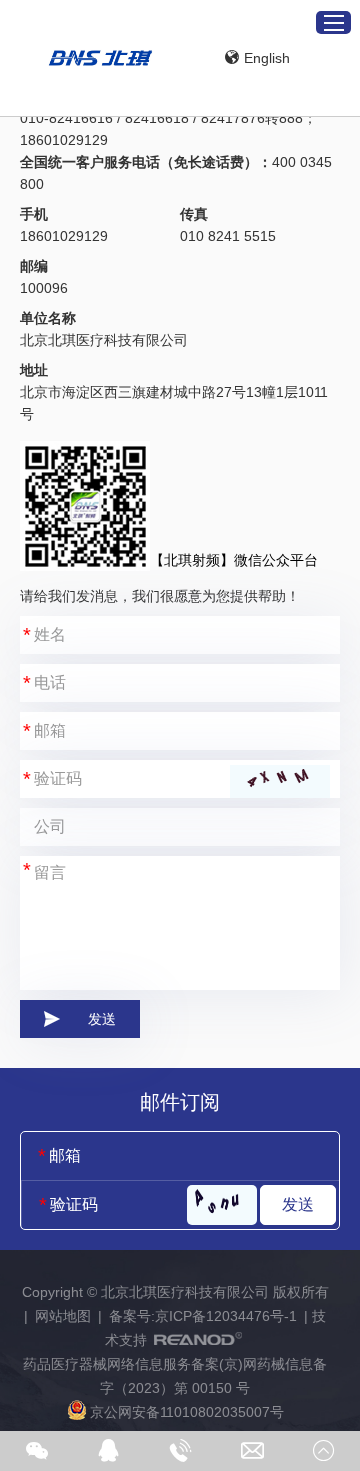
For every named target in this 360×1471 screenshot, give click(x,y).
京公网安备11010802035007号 (187, 1412)
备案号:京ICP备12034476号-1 (203, 1316)
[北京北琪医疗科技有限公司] (100, 58)
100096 (44, 288)
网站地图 (63, 1316)
